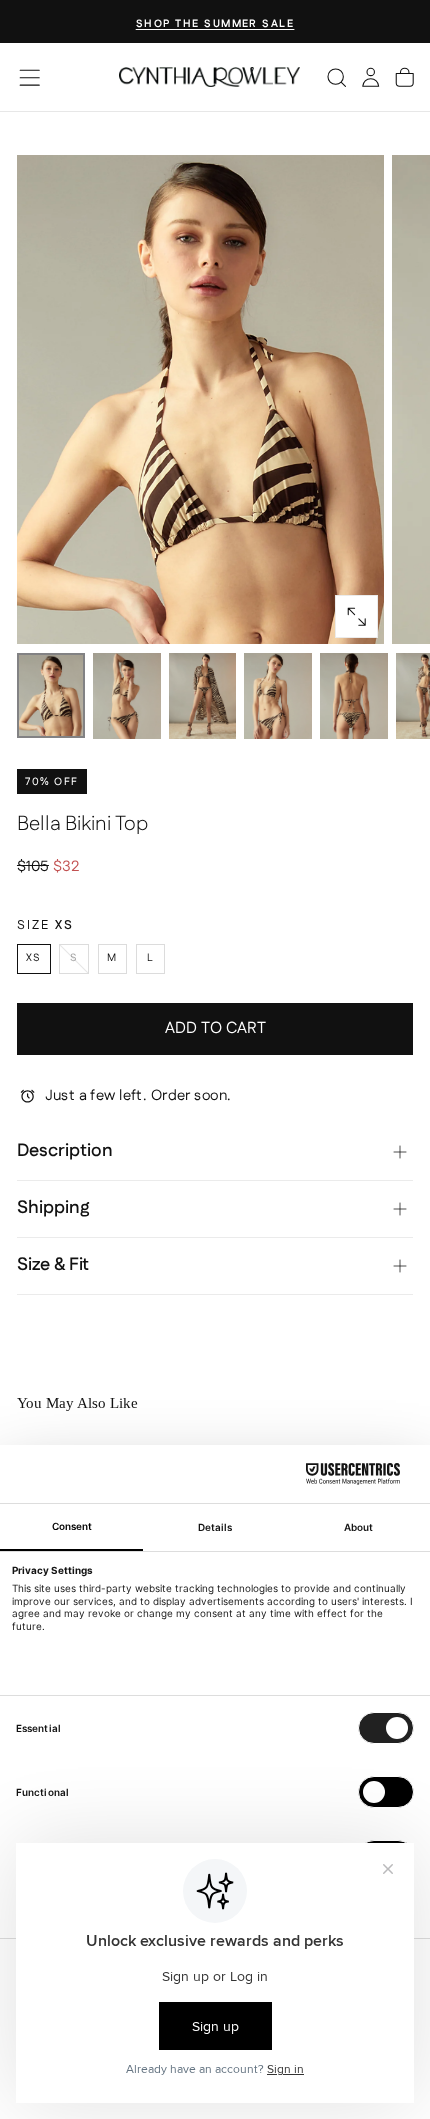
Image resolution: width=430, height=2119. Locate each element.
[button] (29, 77)
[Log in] (370, 77)
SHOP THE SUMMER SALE (215, 23)
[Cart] (404, 77)
